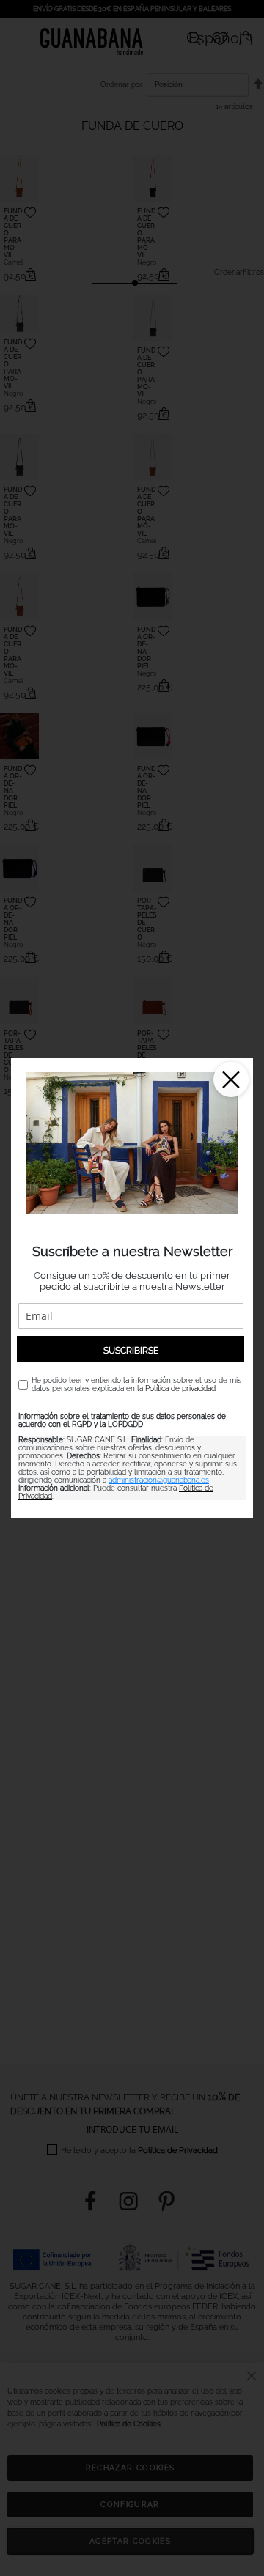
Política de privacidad (180, 1388)
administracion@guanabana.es (159, 1480)
